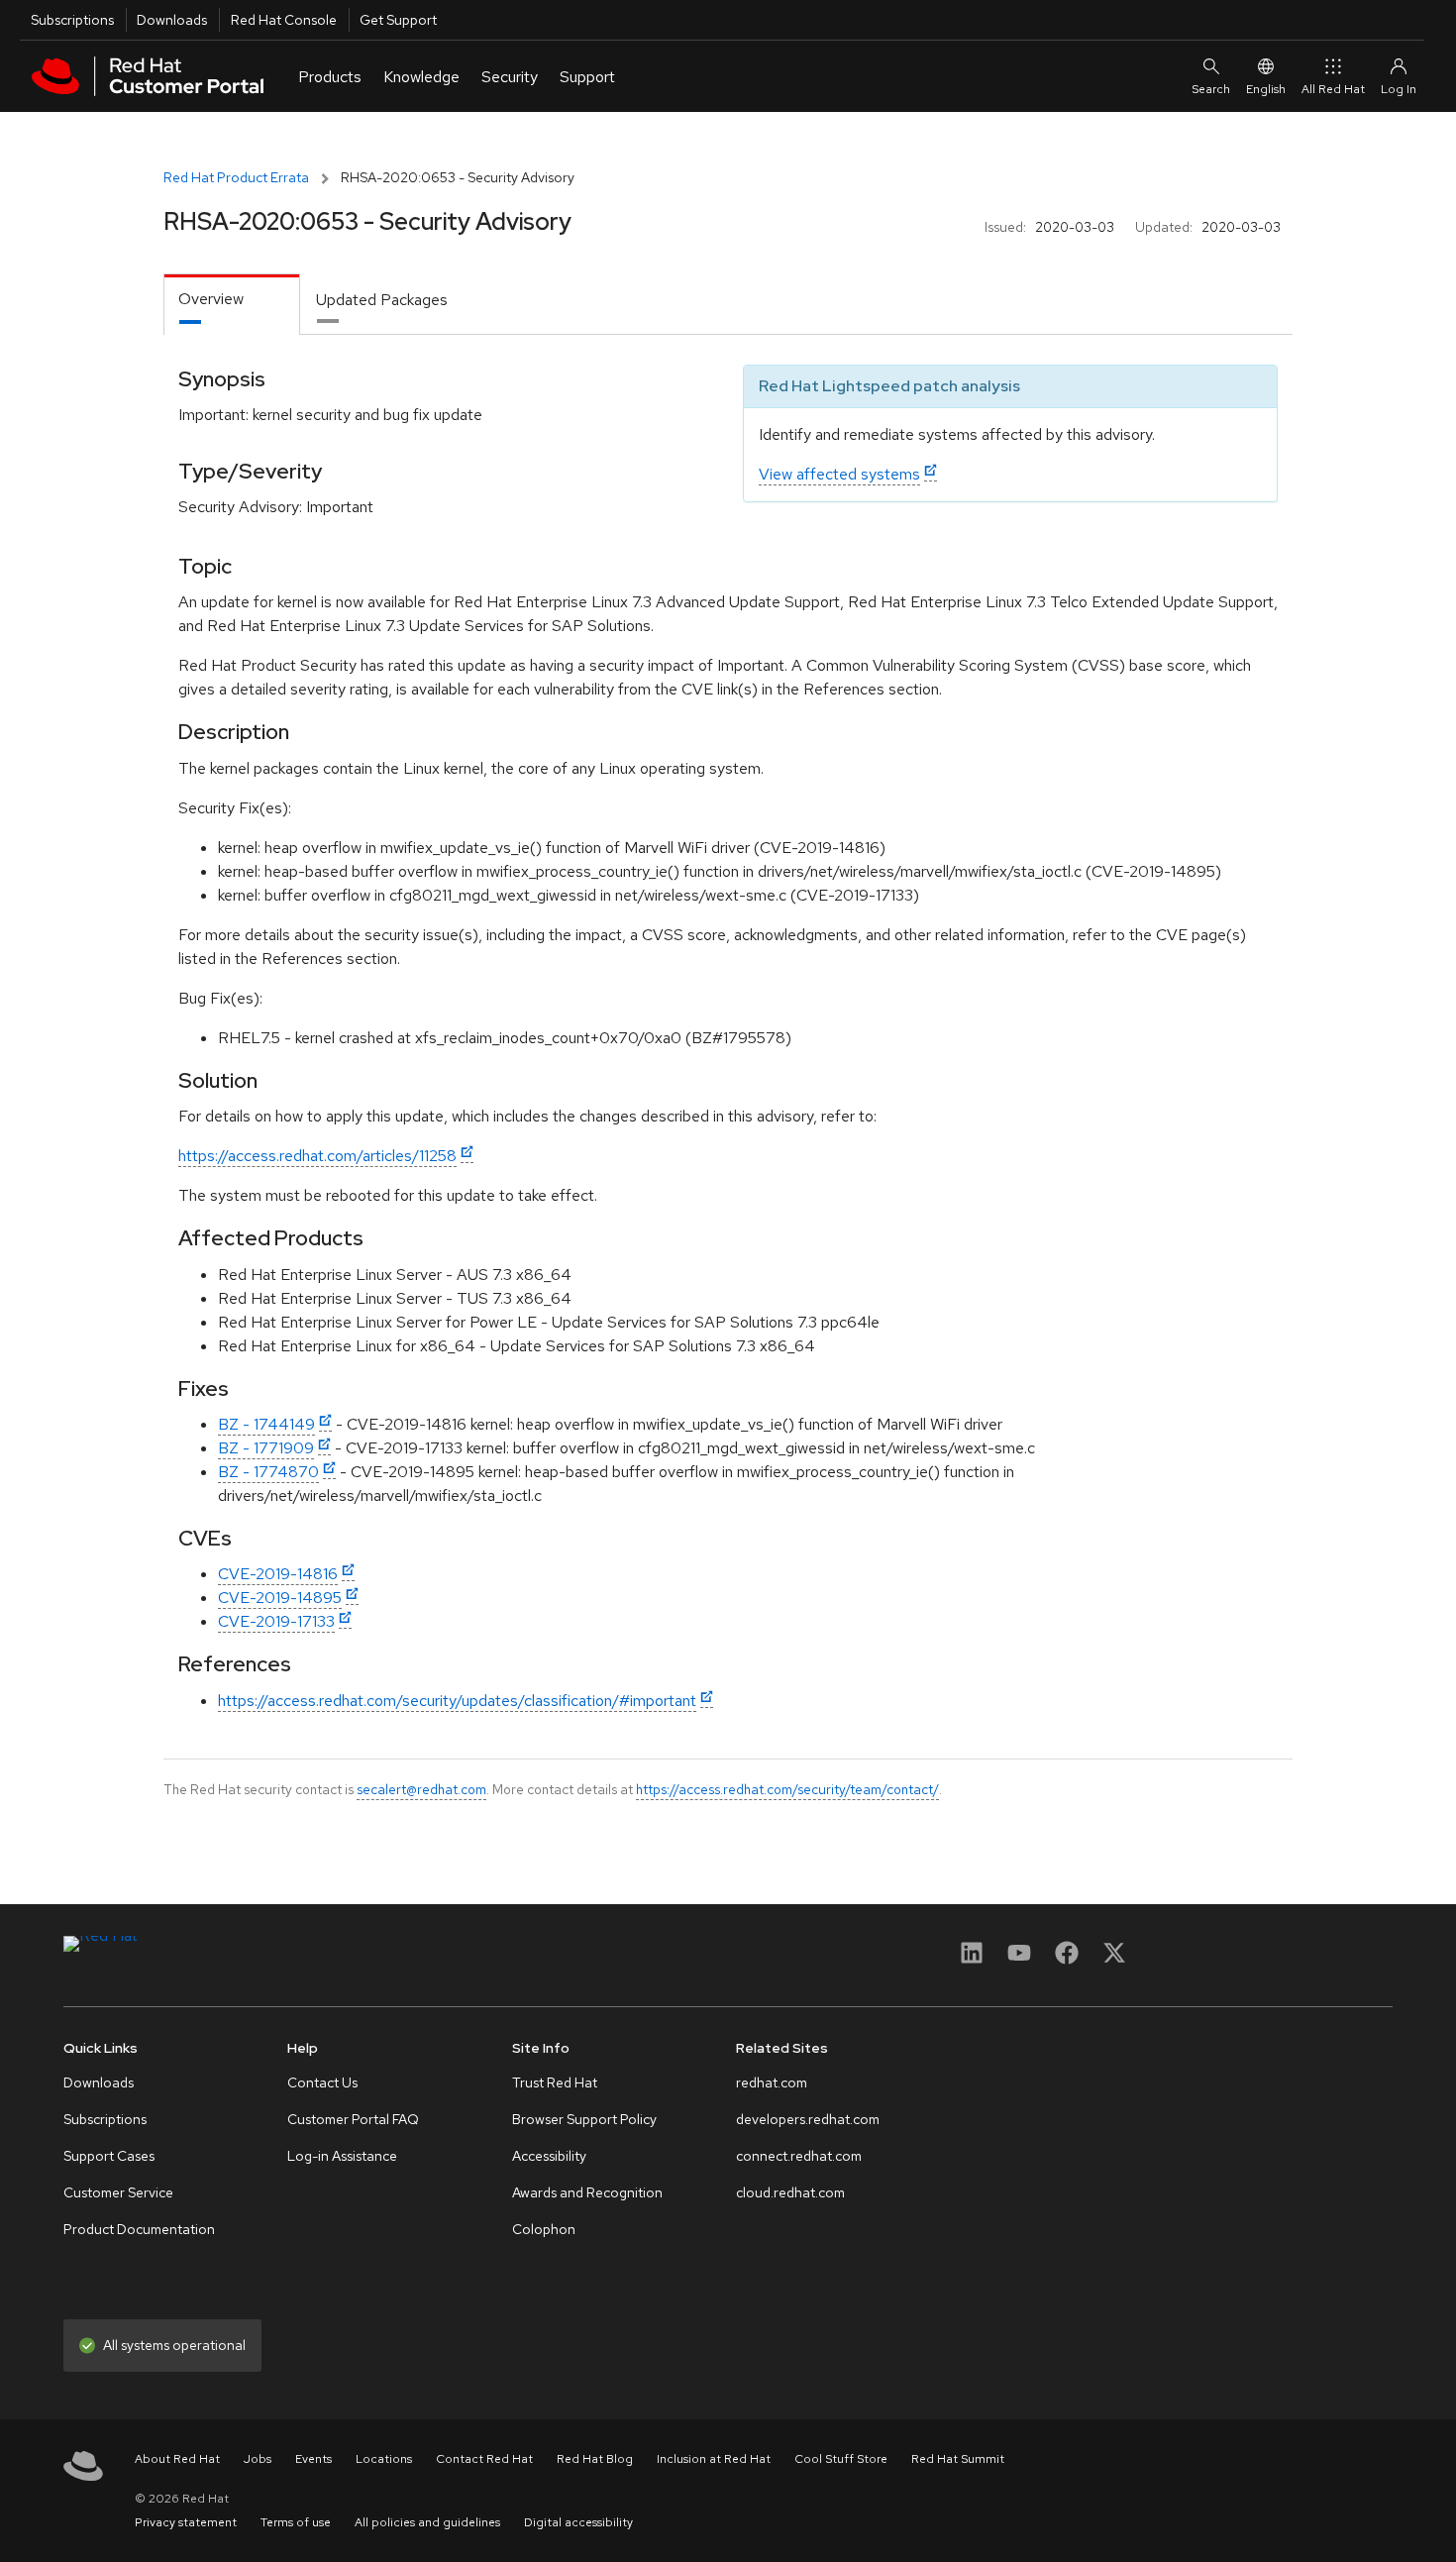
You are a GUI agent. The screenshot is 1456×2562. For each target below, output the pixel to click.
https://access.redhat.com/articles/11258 (317, 1156)
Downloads (172, 20)
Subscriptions (72, 20)
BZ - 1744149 (266, 1424)
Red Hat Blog (595, 2459)
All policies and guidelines (427, 2522)
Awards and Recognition (587, 2192)
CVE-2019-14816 (278, 1574)
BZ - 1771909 (266, 1448)
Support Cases (109, 2156)
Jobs (258, 2459)
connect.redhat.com (799, 2156)
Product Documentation (139, 2229)
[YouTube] (1019, 1959)
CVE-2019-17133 (276, 1621)
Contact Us (322, 2082)
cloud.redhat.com (790, 2192)
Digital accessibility (578, 2522)
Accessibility (549, 2156)
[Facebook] (1067, 1959)
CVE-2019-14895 (280, 1598)
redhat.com (772, 2082)
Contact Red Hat (484, 2459)
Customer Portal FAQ (353, 2119)
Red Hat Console (284, 20)
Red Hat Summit (958, 2459)
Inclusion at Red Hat (714, 2459)
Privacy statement (186, 2522)
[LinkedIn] (972, 1959)
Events (313, 2459)
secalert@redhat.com (421, 1789)
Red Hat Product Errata (236, 177)
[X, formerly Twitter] (1114, 1959)
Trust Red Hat (555, 2082)
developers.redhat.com (808, 2119)
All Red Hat (1333, 89)
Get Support (398, 20)
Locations (384, 2459)
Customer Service (118, 2192)
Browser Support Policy (584, 2119)
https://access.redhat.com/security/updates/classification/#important (457, 1701)
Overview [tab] (211, 299)
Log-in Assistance (342, 2156)
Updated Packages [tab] (382, 300)
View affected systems (839, 474)
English (1266, 89)
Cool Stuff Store (841, 2459)
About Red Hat (177, 2459)
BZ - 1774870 (268, 1472)
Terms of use (296, 2522)
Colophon (544, 2229)
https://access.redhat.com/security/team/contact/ (787, 1789)
